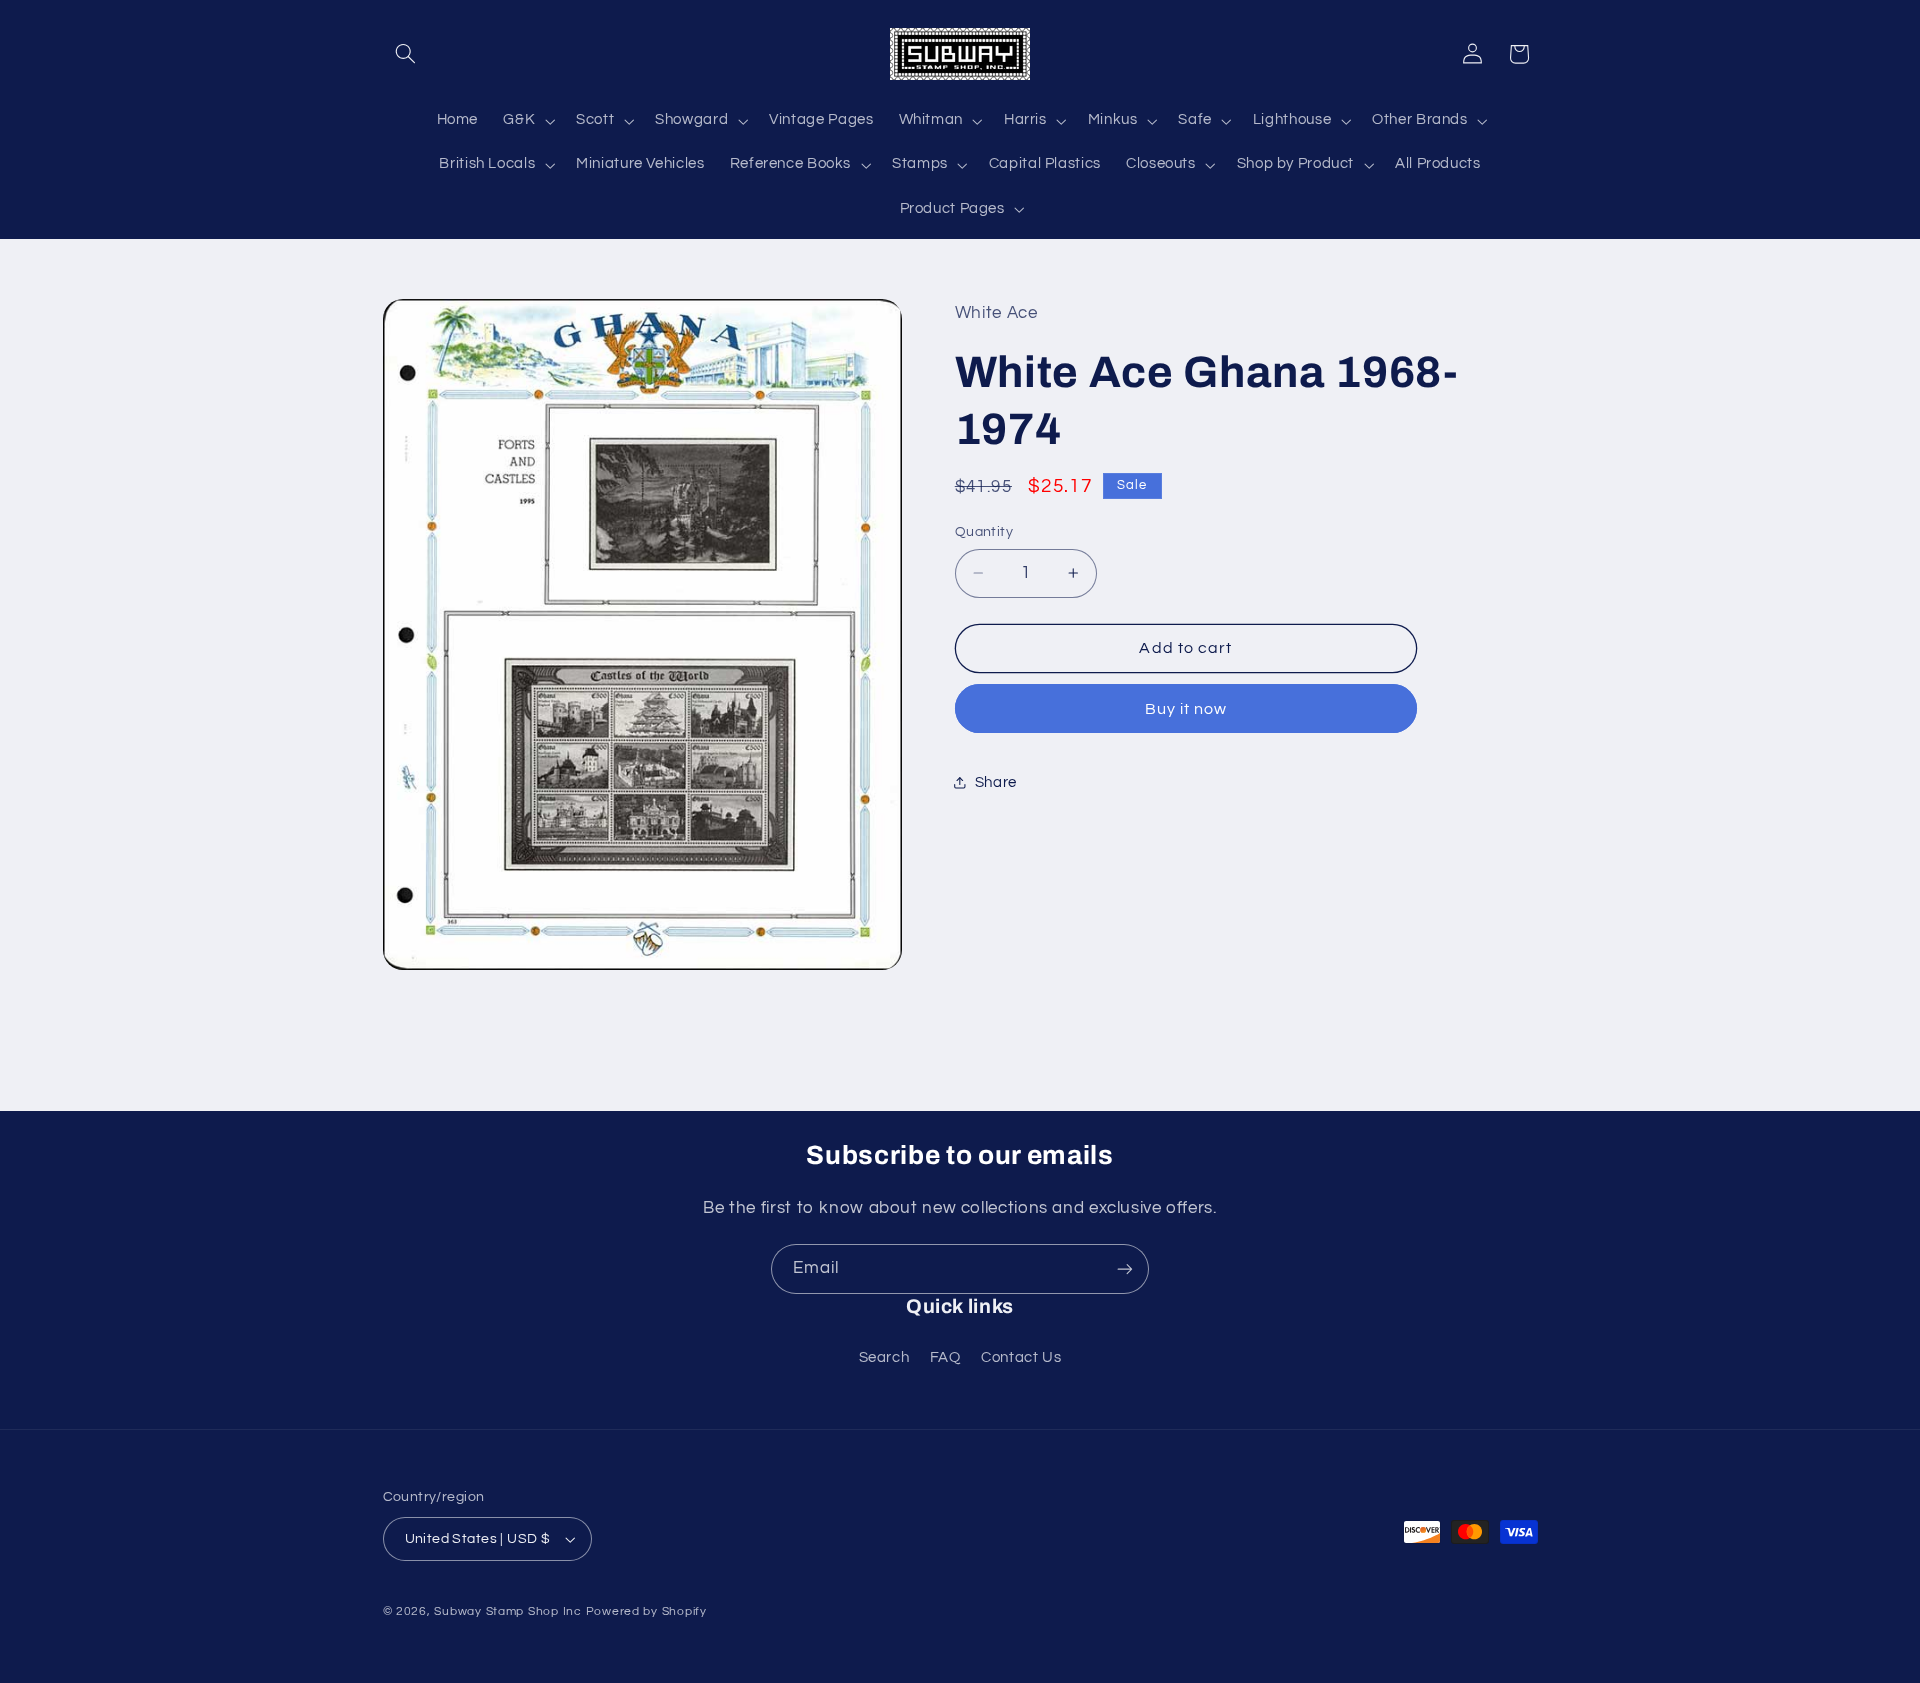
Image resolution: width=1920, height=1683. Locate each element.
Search (884, 1357)
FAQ (945, 1357)
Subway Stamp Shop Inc (507, 1611)
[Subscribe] (1125, 1268)
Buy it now (1186, 709)
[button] (406, 54)
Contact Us (1021, 1357)
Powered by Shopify (646, 1611)
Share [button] (996, 782)
